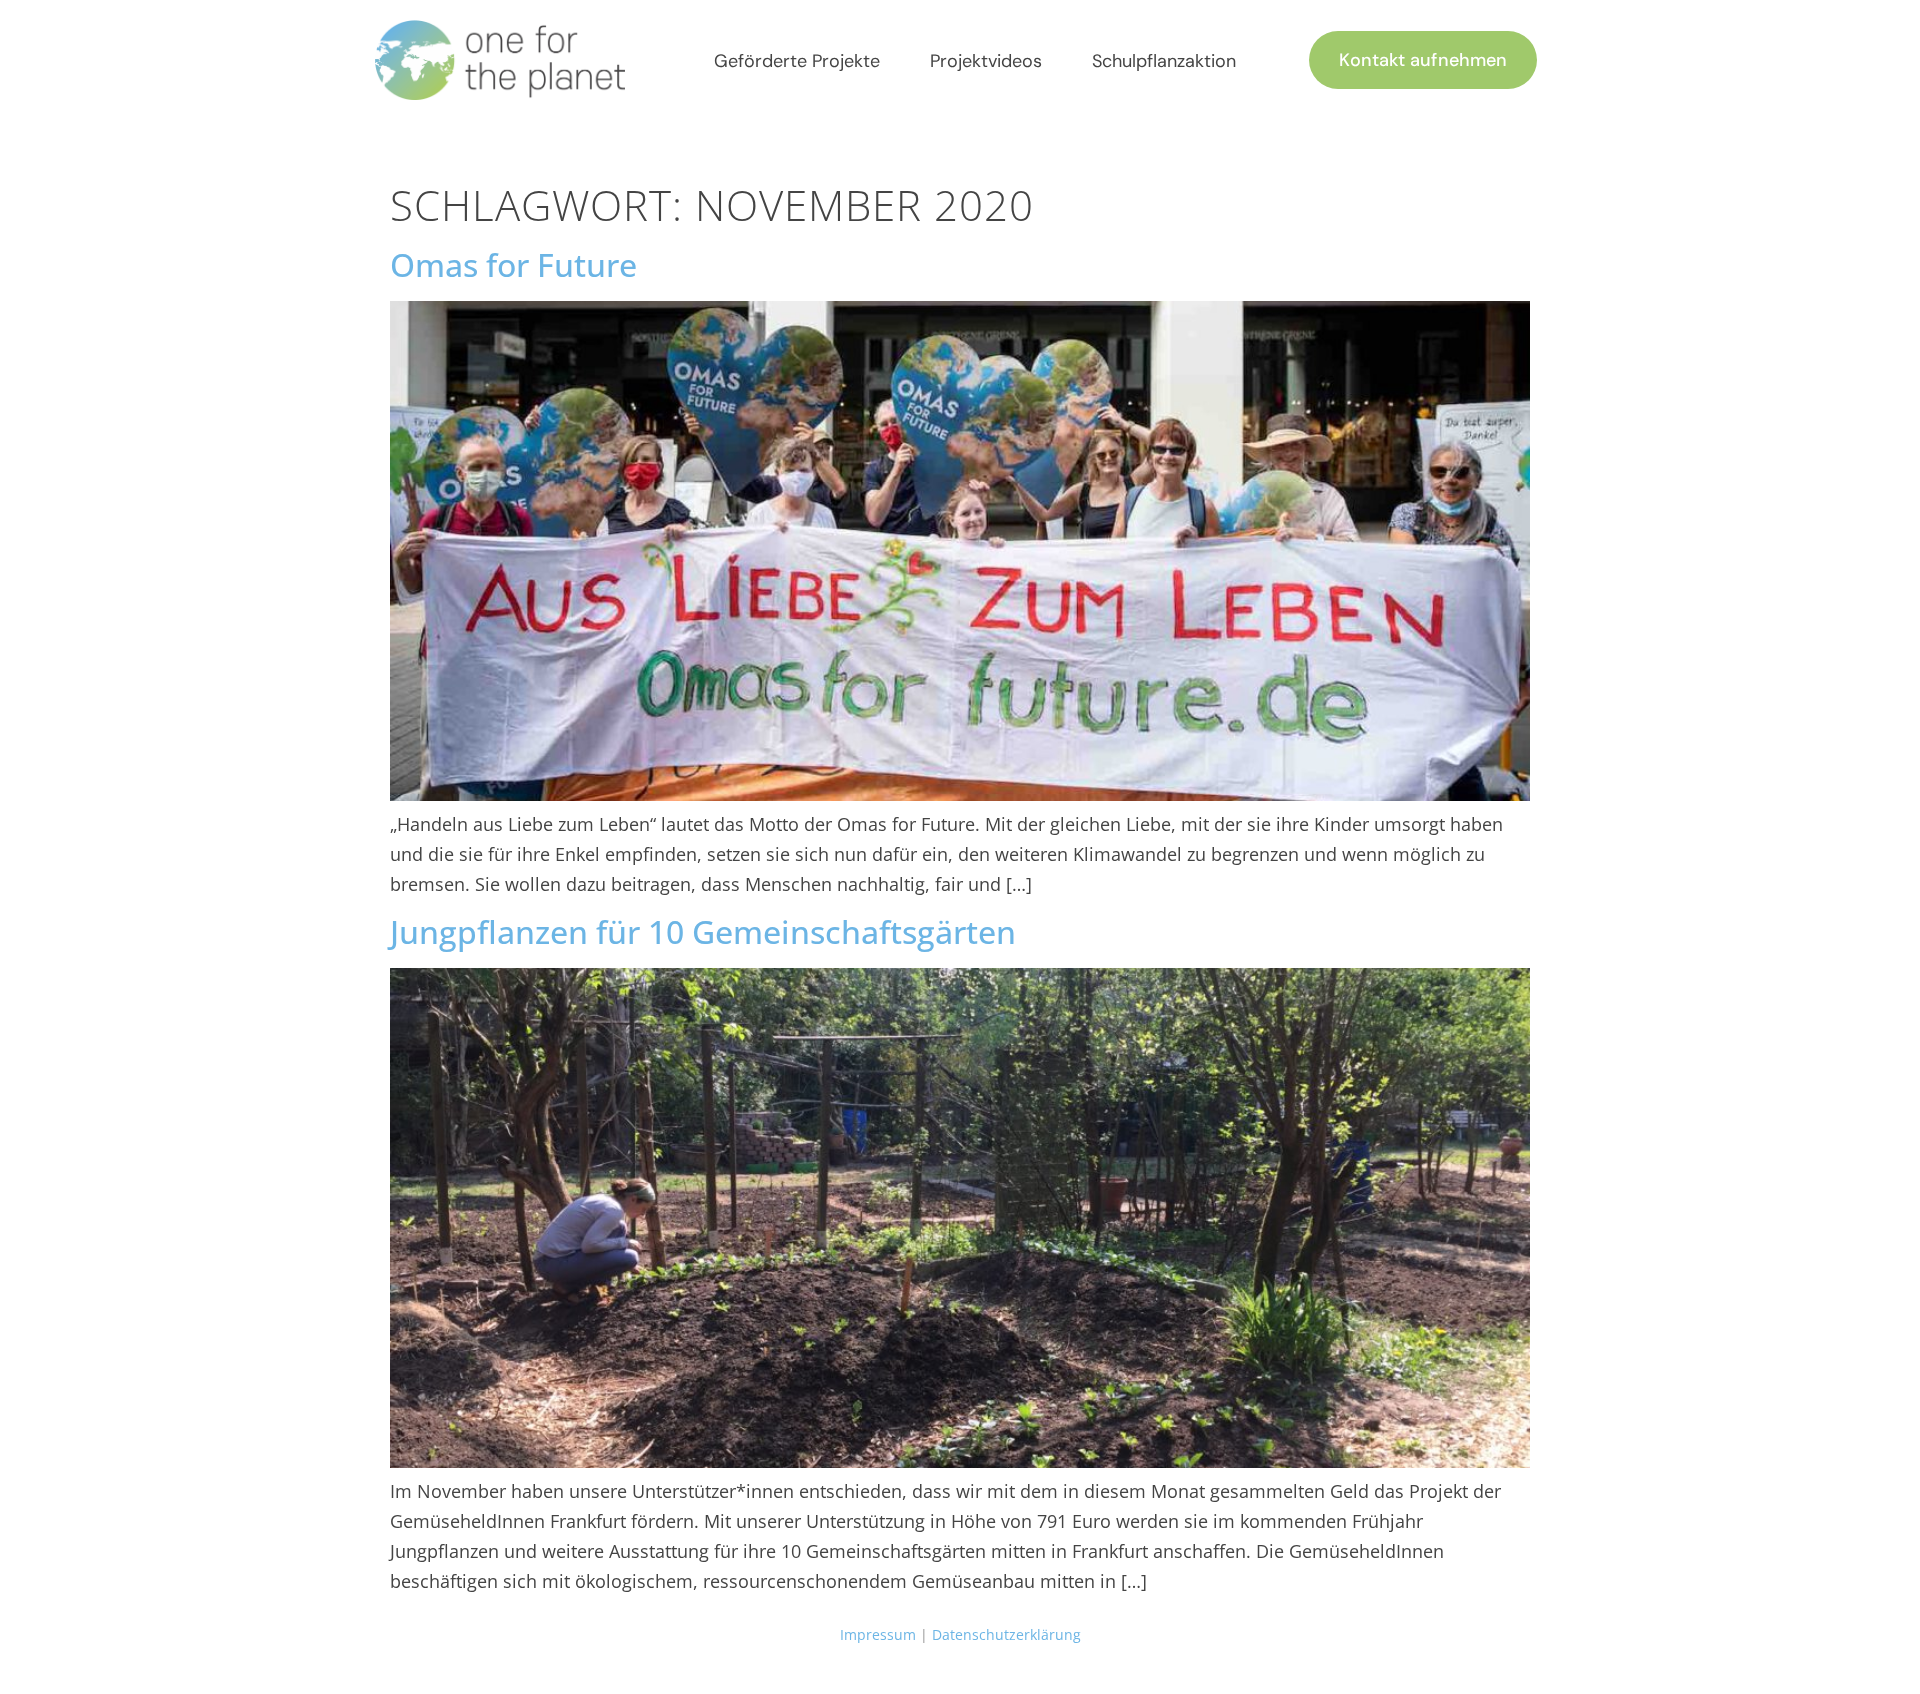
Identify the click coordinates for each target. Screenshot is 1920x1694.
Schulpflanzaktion (1164, 61)
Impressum (878, 1634)
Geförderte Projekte (797, 61)
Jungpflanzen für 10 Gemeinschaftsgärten (703, 931)
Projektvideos (986, 61)
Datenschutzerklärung (1006, 1634)
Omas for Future (513, 264)
